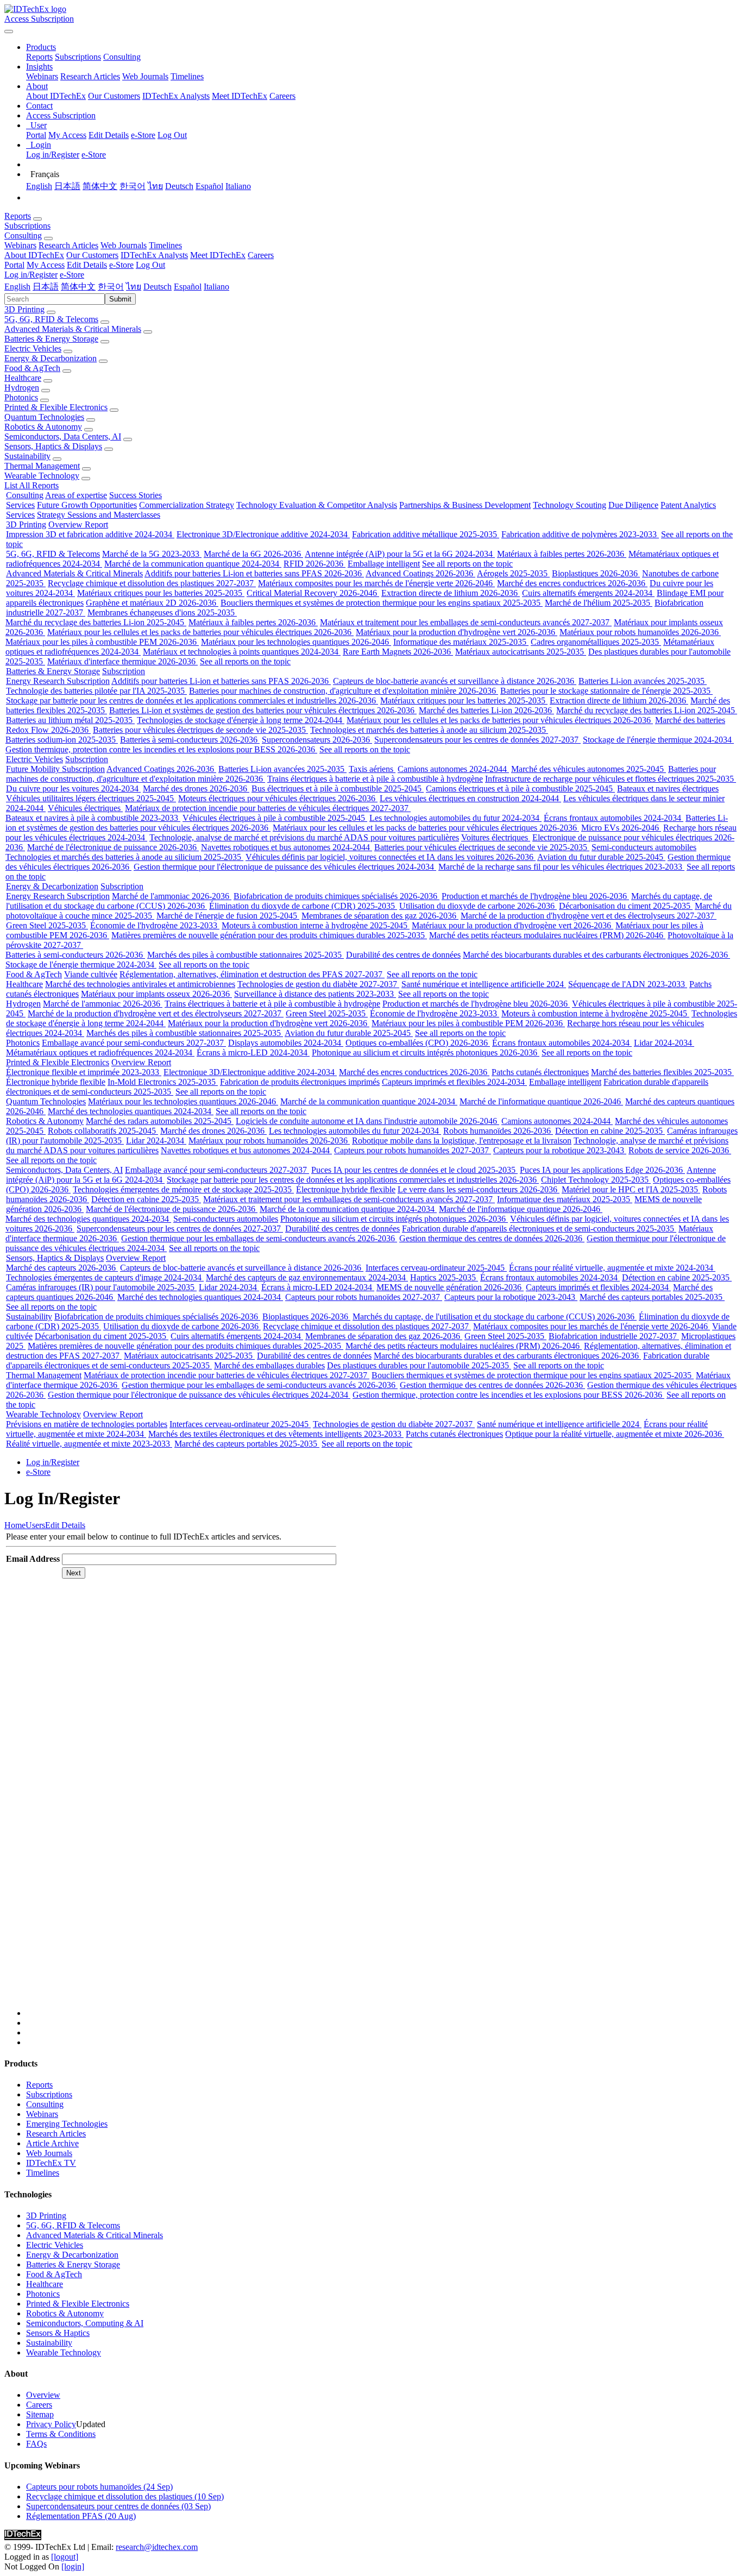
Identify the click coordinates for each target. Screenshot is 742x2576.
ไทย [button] (134, 287)
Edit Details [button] (87, 265)
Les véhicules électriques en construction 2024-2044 (470, 798)
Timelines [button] (165, 245)
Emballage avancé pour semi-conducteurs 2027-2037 (134, 1043)
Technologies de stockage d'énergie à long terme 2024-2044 (241, 720)
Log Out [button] (150, 265)
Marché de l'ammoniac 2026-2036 (172, 896)
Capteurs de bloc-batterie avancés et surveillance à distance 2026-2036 (455, 681)
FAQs (36, 2444)
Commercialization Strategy (187, 505)
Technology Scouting (570, 505)
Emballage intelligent (384, 564)
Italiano (238, 186)
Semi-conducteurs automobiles (644, 847)
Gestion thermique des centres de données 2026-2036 (492, 1238)
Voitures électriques (496, 837)
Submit (120, 299)
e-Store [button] (121, 265)
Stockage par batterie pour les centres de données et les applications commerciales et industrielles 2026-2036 (192, 700)
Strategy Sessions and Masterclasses (99, 515)
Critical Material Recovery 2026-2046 (313, 593)
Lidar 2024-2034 (664, 1043)
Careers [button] (261, 255)
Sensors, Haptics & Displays (53, 446)
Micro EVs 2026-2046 (621, 828)
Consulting (122, 57)
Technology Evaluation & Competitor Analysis (317, 505)
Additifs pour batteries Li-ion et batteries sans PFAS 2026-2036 (254, 573)
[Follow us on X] (382, 1804)
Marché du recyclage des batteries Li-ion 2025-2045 (96, 622)
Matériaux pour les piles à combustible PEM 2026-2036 (102, 642)
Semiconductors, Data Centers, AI (63, 436)
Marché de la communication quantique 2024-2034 (193, 564)
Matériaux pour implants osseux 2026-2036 (156, 994)
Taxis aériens (372, 769)
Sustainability (27, 456)
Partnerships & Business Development (465, 505)
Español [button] (188, 287)
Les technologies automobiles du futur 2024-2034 (455, 818)
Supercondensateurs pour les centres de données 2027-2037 (477, 740)
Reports (39, 57)
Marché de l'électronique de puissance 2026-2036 (113, 847)
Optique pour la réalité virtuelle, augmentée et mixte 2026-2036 (615, 1434)
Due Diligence (633, 505)
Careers (282, 96)
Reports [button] (18, 216)
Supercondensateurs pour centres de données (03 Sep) (118, 2506)
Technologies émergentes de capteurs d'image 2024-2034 (105, 1277)
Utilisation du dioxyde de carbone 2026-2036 (478, 906)
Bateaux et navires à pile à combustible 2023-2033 (93, 818)
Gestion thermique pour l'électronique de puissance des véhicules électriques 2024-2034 (285, 867)
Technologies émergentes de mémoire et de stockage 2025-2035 (183, 1189)
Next (74, 1573)
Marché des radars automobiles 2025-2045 (160, 1121)
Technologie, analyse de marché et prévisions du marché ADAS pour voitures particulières (304, 837)
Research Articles (90, 76)
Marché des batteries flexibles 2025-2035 (662, 1072)
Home (15, 1525)
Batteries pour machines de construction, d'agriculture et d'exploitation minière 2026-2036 (344, 691)
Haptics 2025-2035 (444, 1277)
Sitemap (40, 2414)
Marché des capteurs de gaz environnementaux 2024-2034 (307, 1277)
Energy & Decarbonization (51, 358)
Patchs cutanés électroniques (540, 1072)
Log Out (172, 135)
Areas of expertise (76, 495)
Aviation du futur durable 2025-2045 (601, 857)
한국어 (133, 186)
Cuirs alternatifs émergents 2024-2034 (588, 593)
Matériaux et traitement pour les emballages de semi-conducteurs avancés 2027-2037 (466, 622)
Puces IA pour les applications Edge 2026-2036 (602, 1170)
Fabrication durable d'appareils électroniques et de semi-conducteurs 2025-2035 (539, 1229)
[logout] (65, 2557)
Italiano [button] (216, 287)
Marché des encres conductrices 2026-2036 (572, 583)
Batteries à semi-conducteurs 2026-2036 (190, 740)
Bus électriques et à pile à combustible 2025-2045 (338, 788)
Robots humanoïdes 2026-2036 (498, 1131)
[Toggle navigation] (9, 32)
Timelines (187, 76)
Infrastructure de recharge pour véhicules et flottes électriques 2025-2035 (611, 779)
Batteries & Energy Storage (51, 339)
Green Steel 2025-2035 (47, 925)
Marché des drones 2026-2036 (196, 788)
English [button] (17, 287)
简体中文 (100, 186)
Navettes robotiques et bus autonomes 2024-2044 (287, 847)
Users (35, 1525)
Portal (36, 135)
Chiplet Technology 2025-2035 (596, 1180)
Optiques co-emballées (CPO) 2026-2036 (418, 1043)
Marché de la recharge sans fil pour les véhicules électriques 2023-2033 (561, 867)
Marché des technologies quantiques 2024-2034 (131, 1111)
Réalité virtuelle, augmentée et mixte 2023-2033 (89, 1444)
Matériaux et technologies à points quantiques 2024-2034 (242, 652)
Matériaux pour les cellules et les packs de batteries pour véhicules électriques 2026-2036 (200, 632)
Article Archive (52, 2143)
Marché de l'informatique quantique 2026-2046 (541, 1101)
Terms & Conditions (61, 2434)
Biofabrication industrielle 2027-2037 (614, 1336)
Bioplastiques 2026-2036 (596, 573)
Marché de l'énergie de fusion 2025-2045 (228, 916)
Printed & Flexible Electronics (56, 407)
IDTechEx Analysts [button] (154, 255)
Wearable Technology (42, 476)
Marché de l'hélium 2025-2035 (599, 603)
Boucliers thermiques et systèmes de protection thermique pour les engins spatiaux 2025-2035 (382, 603)
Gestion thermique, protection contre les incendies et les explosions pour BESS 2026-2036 (161, 749)
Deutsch (179, 186)
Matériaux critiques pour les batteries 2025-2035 (161, 593)
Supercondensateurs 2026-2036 (317, 740)
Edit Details (109, 135)
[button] (41, 47)
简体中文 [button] (78, 287)
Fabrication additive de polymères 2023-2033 (580, 534)
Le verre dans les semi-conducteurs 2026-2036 (479, 1189)
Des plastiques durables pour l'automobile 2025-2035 (419, 1365)
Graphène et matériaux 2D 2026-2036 (152, 603)
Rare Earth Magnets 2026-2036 (398, 652)
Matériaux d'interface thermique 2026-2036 (122, 661)
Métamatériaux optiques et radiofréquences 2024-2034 (100, 1053)
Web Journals (145, 76)
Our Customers (114, 96)
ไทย (155, 186)
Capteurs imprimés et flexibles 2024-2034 (454, 1082)
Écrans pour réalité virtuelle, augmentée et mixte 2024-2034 (612, 1268)
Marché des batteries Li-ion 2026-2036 (486, 710)
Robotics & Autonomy (43, 427)
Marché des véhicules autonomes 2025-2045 (589, 769)
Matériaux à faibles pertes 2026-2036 (562, 554)
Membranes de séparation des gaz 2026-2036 (380, 916)
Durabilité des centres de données (403, 955)
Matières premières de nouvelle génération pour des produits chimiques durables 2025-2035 (269, 935)
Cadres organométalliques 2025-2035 (596, 642)
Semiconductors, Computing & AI (85, 2323)
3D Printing (24, 309)
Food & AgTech (32, 368)
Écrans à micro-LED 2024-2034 (253, 1053)
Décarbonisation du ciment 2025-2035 (626, 906)
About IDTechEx (56, 96)
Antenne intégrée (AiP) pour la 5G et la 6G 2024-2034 (400, 554)
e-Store (143, 135)
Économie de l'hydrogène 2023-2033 (155, 925)
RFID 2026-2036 (315, 564)
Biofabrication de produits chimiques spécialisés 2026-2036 (337, 896)
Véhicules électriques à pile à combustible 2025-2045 (275, 818)
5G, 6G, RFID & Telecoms (51, 319)
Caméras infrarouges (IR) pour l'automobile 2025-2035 (101, 1287)
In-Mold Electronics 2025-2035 (163, 1082)
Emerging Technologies (67, 2124)
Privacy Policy (51, 2424)
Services (20, 505)
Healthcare (23, 378)
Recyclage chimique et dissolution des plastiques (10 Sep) (125, 2496)
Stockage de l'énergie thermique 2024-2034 (658, 740)
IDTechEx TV (51, 2163)
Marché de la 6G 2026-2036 (253, 554)
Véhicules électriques (85, 808)
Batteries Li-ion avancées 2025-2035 (643, 681)
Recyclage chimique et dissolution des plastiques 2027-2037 (152, 583)
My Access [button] (46, 265)
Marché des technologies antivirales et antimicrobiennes (140, 984)
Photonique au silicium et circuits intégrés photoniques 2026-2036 (426, 1053)
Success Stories (136, 495)
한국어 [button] (111, 287)
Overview (43, 2395)
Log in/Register (53, 155)
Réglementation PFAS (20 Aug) (81, 2516)
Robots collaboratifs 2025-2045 (103, 1131)
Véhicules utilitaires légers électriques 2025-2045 (91, 798)
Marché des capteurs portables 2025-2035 (652, 1297)
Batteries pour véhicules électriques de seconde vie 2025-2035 (200, 730)
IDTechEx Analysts (176, 96)
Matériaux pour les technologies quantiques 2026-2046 (296, 642)
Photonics (21, 397)
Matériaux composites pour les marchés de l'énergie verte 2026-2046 (376, 583)
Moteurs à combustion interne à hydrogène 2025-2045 (316, 925)
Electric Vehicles (33, 348)
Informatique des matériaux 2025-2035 (461, 642)
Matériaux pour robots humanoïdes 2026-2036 (640, 632)
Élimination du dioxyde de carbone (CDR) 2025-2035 (303, 906)
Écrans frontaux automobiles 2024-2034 (614, 818)
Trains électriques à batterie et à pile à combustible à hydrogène (375, 779)
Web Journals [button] (124, 245)
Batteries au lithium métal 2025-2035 (70, 720)
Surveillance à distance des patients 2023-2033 (315, 994)
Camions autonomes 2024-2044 (453, 769)
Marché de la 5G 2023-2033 (152, 554)
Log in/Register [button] (31, 275)
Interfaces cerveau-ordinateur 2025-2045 (436, 1268)
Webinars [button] (20, 245)
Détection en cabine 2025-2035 (610, 1131)
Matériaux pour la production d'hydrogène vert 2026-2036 (457, 632)
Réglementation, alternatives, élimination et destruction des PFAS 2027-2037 (252, 974)
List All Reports (32, 485)
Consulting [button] (23, 235)
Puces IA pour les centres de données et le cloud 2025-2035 (414, 1170)
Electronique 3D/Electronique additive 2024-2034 (263, 534)
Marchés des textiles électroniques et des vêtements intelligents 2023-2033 (276, 1434)
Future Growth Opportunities (87, 505)
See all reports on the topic (467, 564)
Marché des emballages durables (269, 1365)
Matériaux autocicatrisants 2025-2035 (521, 652)
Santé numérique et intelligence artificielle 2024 (484, 984)
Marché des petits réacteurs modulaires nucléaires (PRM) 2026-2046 (547, 935)
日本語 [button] (46, 287)
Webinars (42, 76)
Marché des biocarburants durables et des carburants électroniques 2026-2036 (596, 955)
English (39, 186)
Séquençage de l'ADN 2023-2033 (628, 984)
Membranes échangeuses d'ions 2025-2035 (162, 612)
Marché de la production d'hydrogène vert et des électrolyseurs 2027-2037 (589, 916)
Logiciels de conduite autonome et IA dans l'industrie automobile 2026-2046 (367, 1121)
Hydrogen (22, 388)
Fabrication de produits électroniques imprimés (300, 1082)
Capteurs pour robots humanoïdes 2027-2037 (413, 1150)
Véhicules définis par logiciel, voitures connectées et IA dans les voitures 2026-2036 (391, 857)
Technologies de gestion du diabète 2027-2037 (318, 984)
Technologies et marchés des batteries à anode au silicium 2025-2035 (429, 730)
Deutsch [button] (158, 287)
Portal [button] (14, 265)
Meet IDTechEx (240, 96)
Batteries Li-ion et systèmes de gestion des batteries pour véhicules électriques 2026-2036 (263, 710)
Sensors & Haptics (58, 2333)
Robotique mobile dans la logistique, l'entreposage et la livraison (462, 1141)
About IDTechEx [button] (34, 255)
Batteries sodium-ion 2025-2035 (62, 740)
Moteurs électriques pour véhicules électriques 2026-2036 (278, 798)
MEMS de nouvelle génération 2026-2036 (450, 1287)
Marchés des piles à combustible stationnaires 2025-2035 (246, 955)
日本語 (67, 186)
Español (209, 186)
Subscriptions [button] (27, 226)
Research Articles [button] (68, 245)
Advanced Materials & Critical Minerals (73, 329)
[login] (73, 2566)
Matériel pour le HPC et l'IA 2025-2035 (631, 1189)
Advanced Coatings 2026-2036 (420, 573)
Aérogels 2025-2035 (513, 573)
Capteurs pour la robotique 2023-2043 (560, 1150)
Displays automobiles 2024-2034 (286, 1043)
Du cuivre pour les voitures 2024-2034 (73, 788)
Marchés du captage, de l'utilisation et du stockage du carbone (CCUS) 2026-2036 (495, 1317)
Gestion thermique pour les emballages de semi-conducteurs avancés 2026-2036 (259, 1238)
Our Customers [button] (92, 255)
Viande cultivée (91, 974)
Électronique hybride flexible (56, 1082)
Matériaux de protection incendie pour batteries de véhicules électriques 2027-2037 (268, 808)
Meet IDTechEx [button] (218, 255)
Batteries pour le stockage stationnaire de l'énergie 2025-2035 (606, 691)
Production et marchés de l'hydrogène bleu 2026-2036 (535, 896)
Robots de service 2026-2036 (680, 1150)
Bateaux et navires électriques (668, 788)
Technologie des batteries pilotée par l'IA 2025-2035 (96, 691)
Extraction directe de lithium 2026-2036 (451, 593)
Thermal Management (42, 466)
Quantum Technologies (44, 417)
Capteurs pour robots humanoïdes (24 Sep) (99, 2487)
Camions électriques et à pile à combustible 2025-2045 (520, 788)
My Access (67, 135)
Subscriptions (78, 57)
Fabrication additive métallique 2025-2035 (426, 534)
